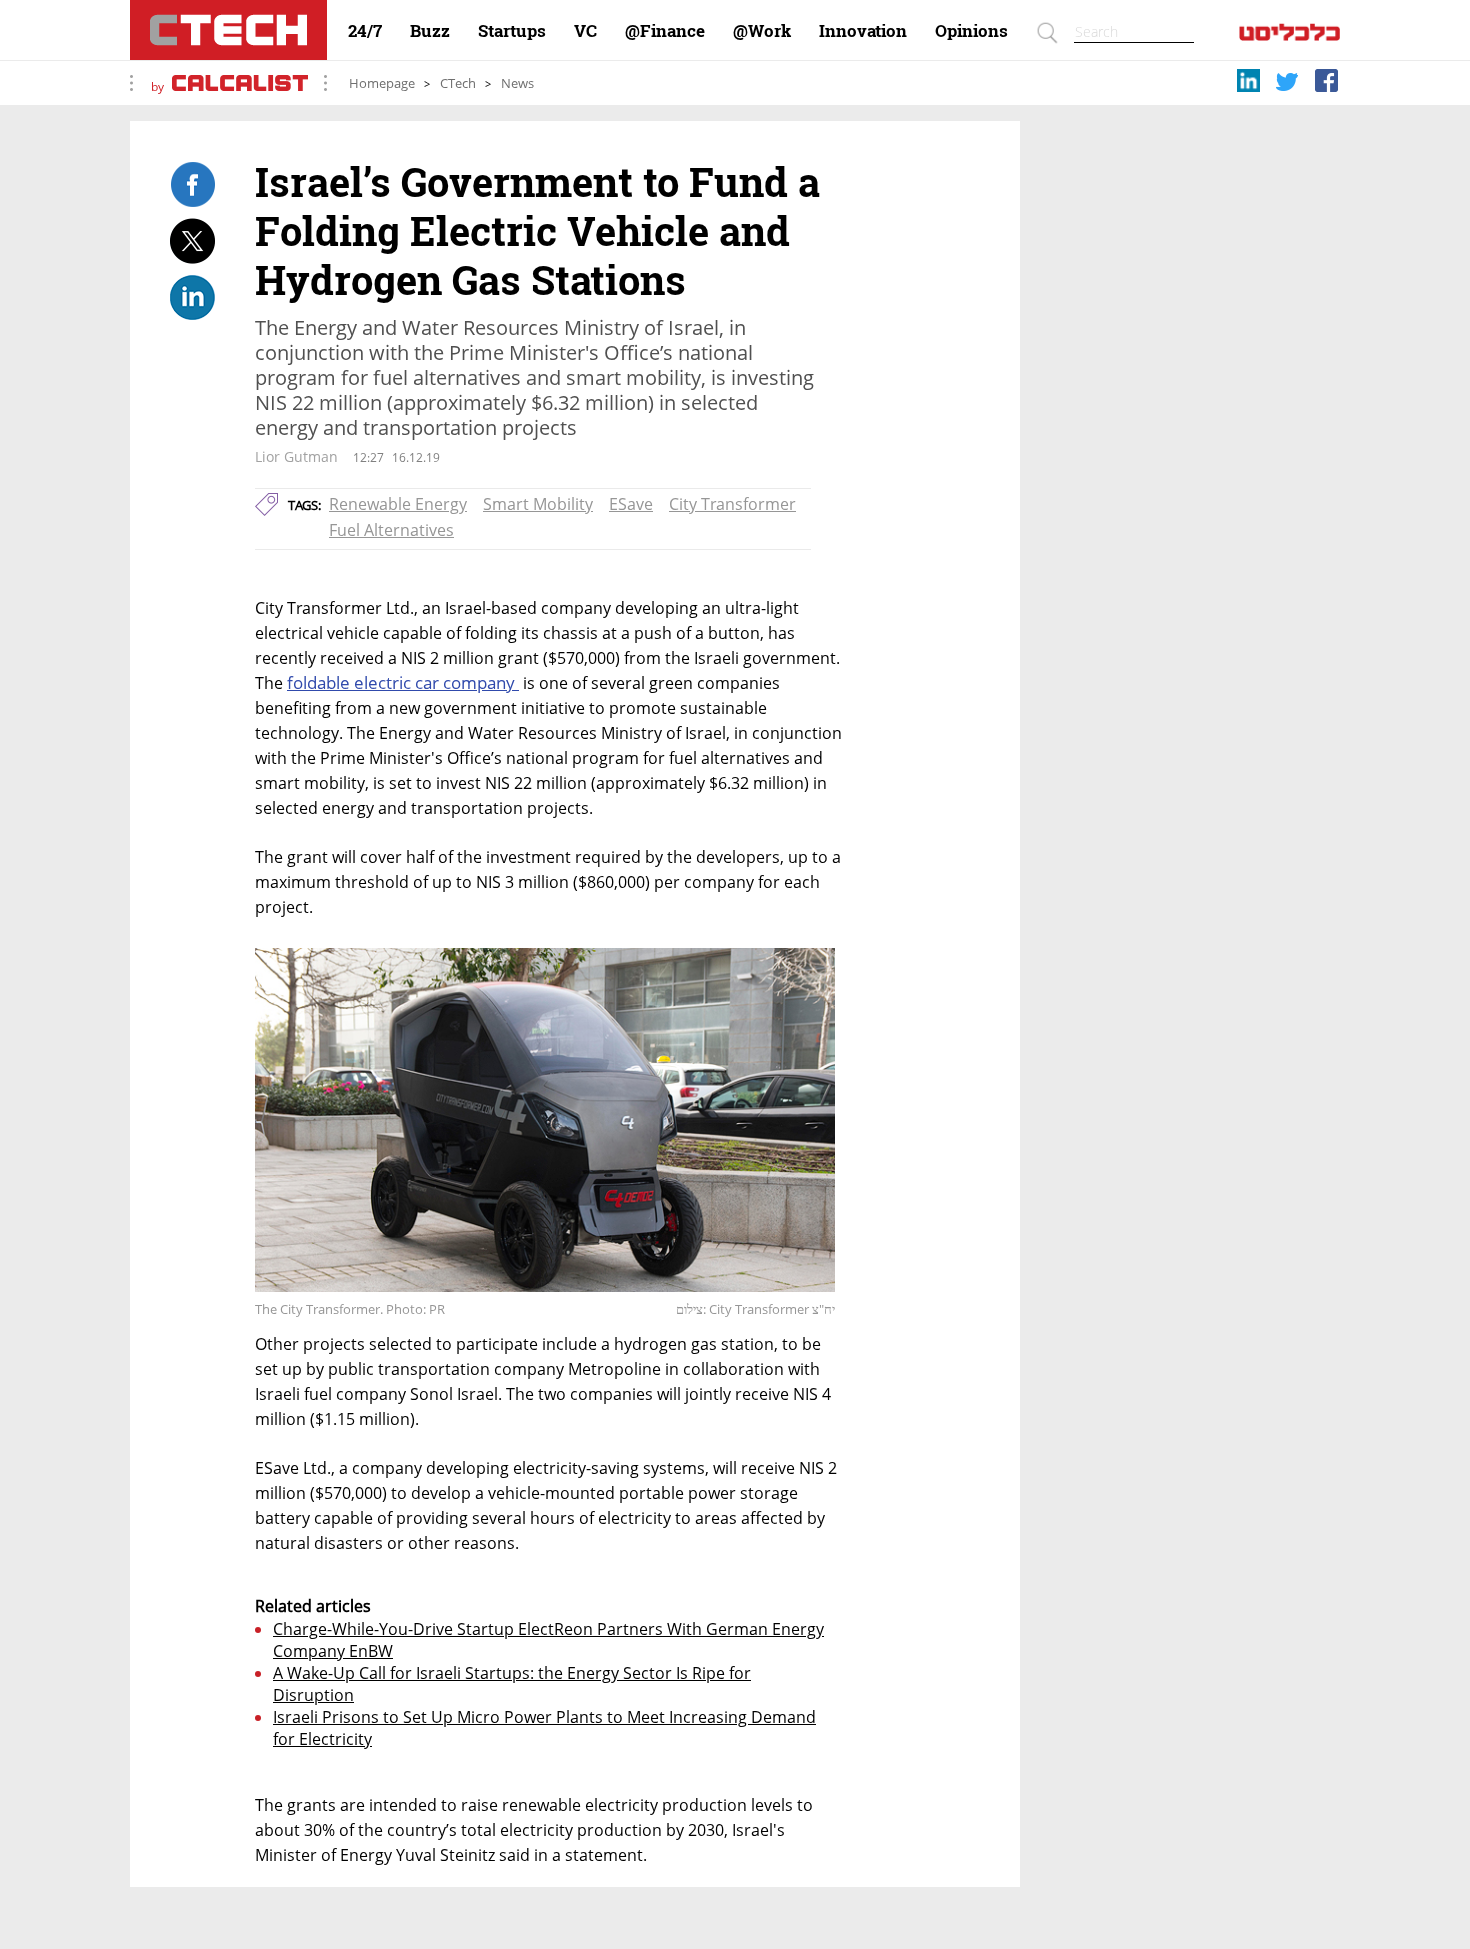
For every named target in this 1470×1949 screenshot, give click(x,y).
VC (585, 31)
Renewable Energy (398, 504)
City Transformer (732, 504)
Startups (512, 31)
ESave (631, 504)
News (517, 83)
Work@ (762, 31)
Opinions (971, 31)
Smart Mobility (538, 504)
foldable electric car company (403, 682)
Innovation (863, 31)
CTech (458, 83)
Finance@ (665, 31)
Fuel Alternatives (391, 530)
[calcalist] (1289, 36)
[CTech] (228, 30)
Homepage (382, 83)
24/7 (365, 31)
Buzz (430, 31)
